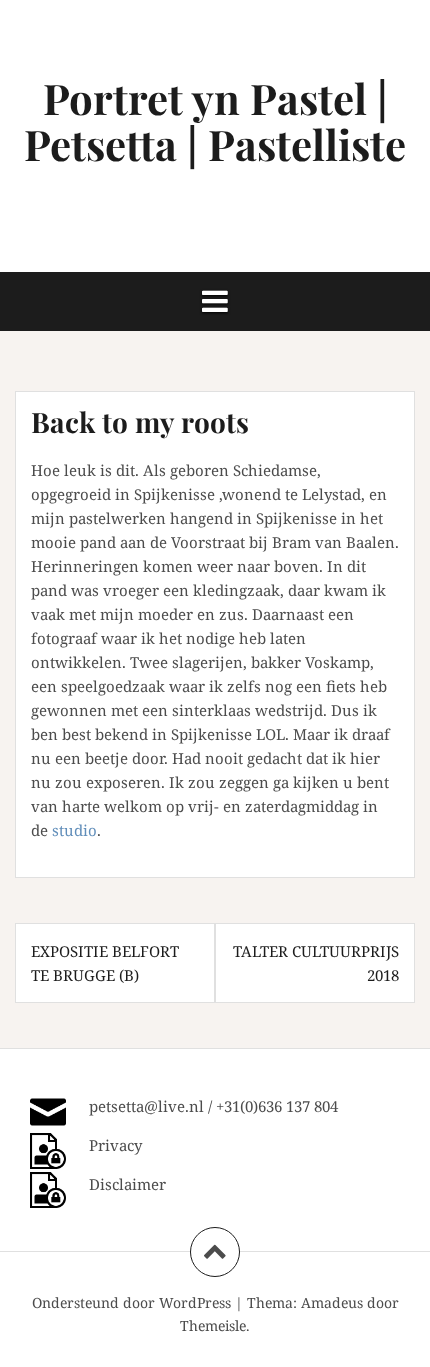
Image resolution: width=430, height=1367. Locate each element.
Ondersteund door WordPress (131, 1302)
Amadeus (332, 1302)
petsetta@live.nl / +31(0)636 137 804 (213, 1106)
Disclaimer (127, 1184)
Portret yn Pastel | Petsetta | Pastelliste (215, 121)
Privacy (115, 1145)
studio (74, 830)
